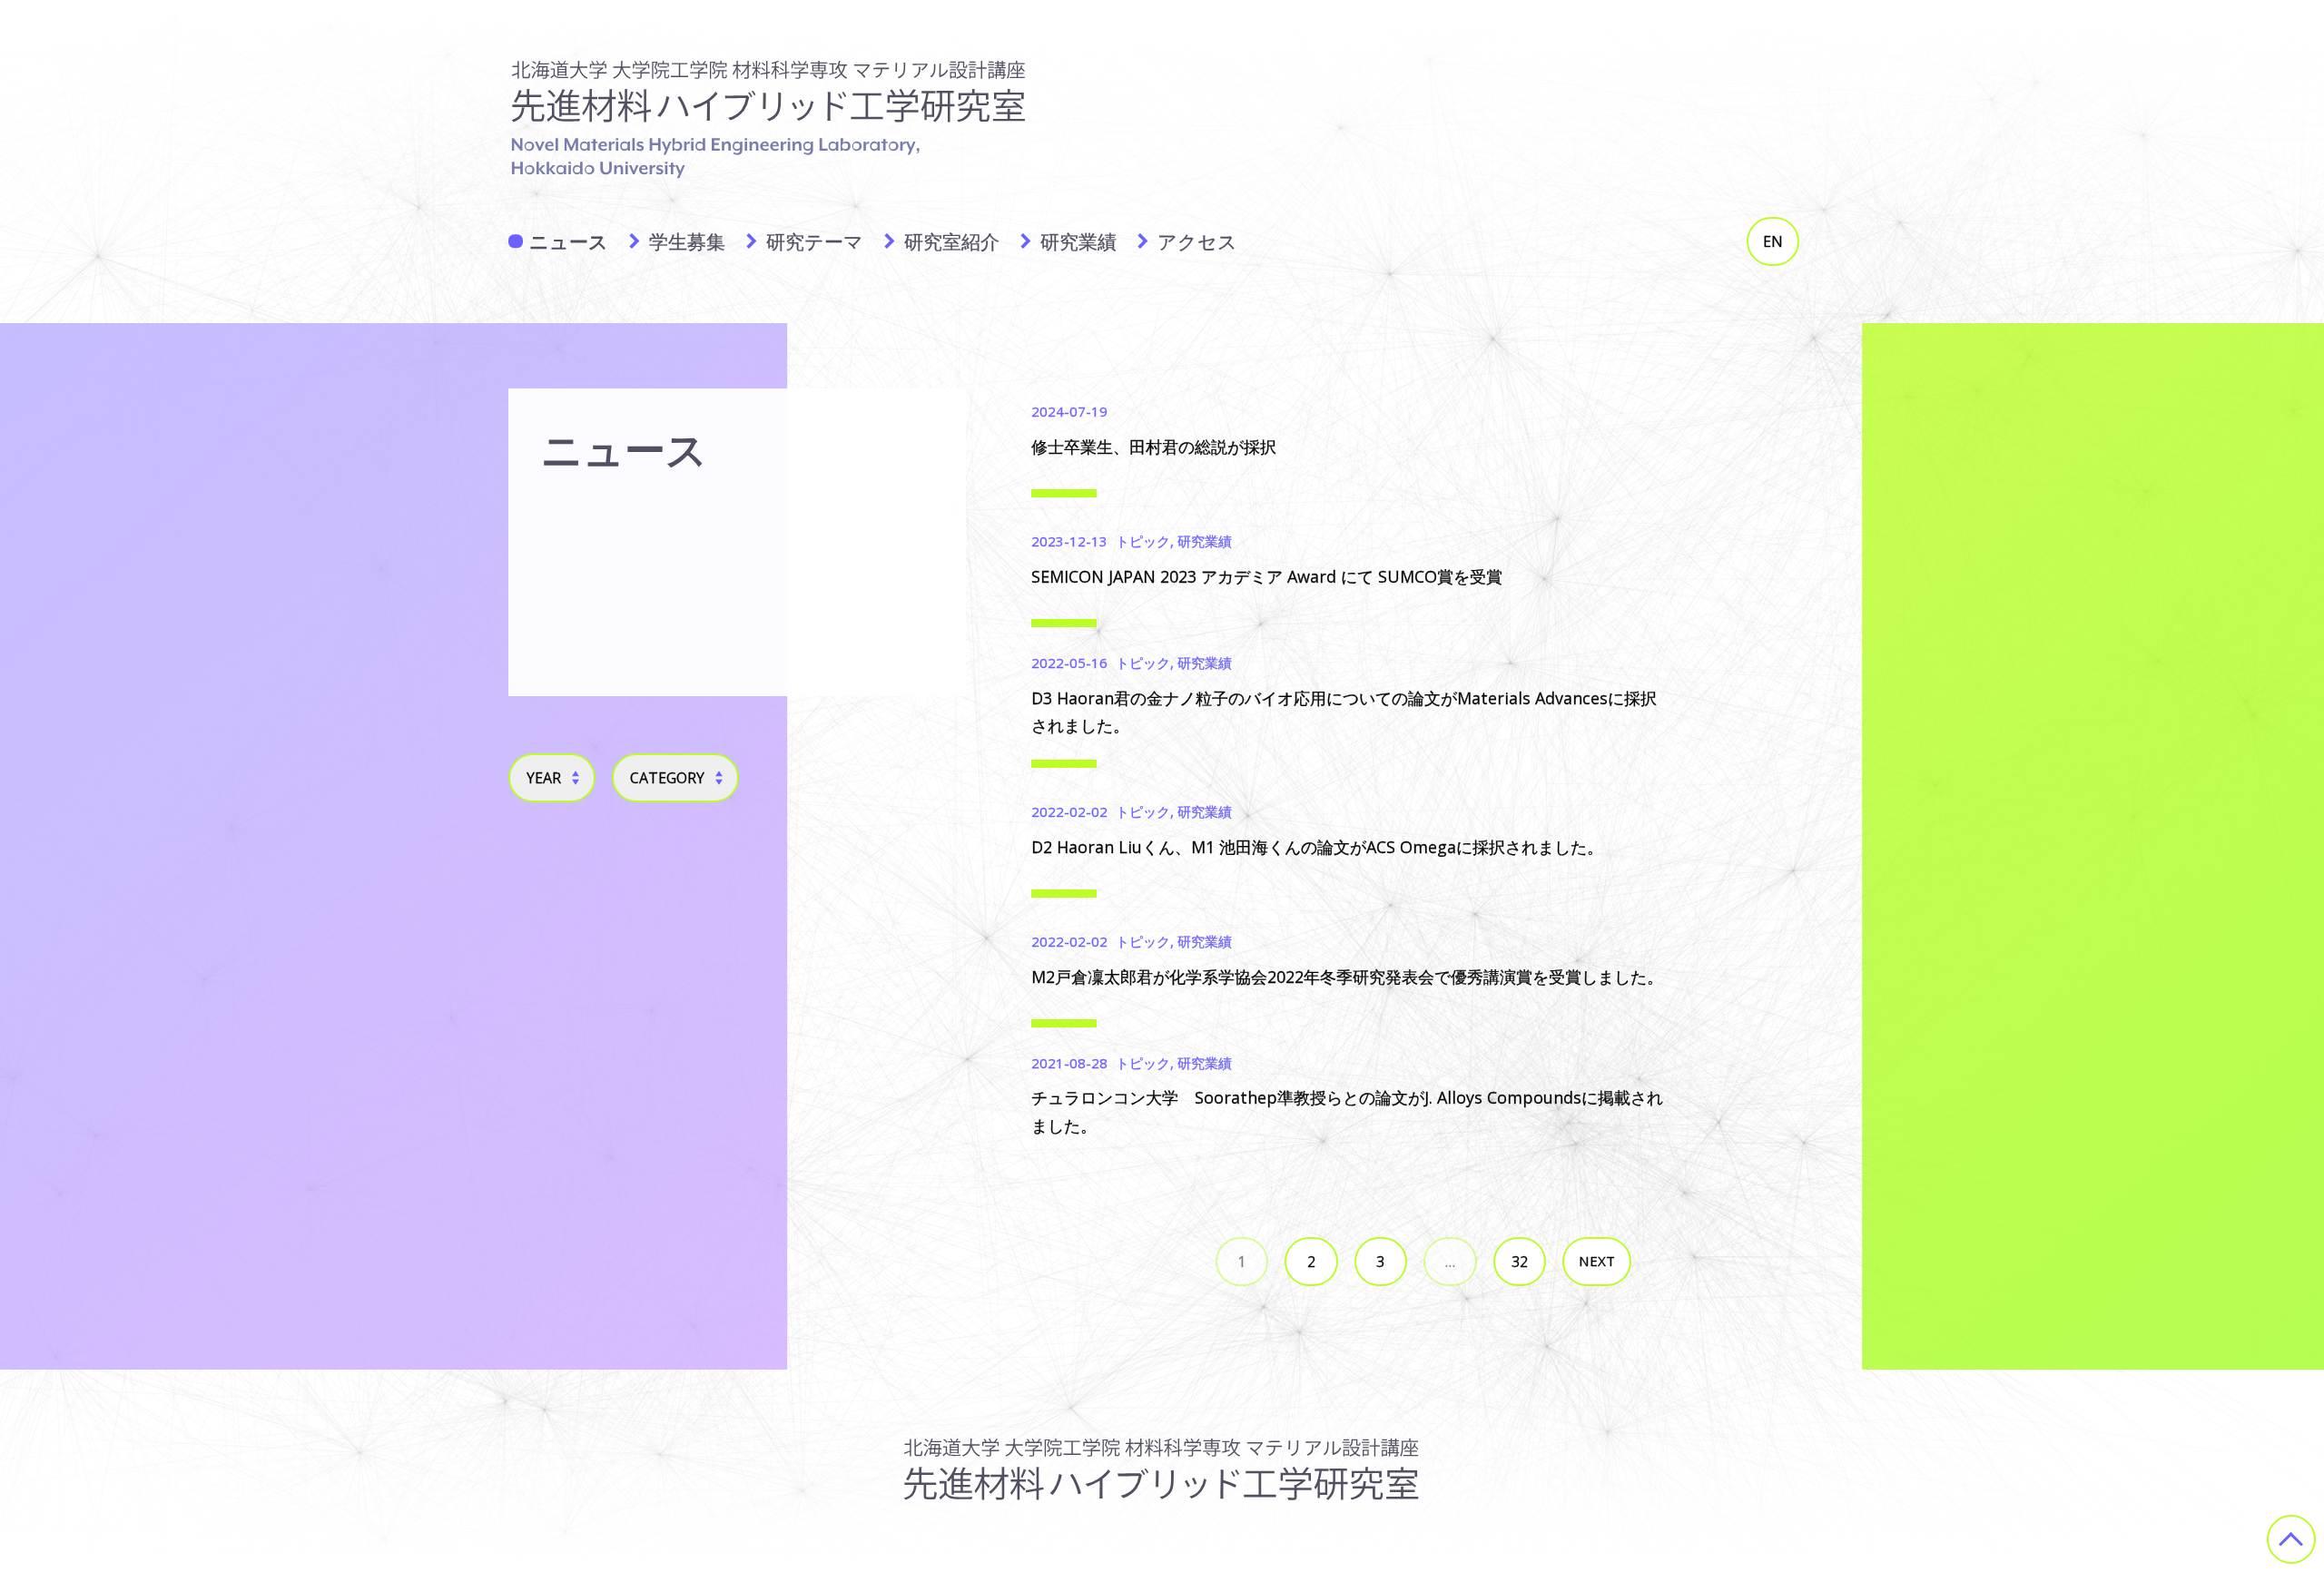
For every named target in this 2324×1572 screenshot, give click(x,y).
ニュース (569, 241)
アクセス (1197, 241)
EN (1773, 241)
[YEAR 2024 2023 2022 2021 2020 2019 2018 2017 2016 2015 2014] (552, 778)
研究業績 (1078, 241)
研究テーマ (815, 241)
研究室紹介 (952, 241)
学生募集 (687, 241)
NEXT (1597, 1261)
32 (1520, 1262)
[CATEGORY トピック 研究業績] (675, 778)
